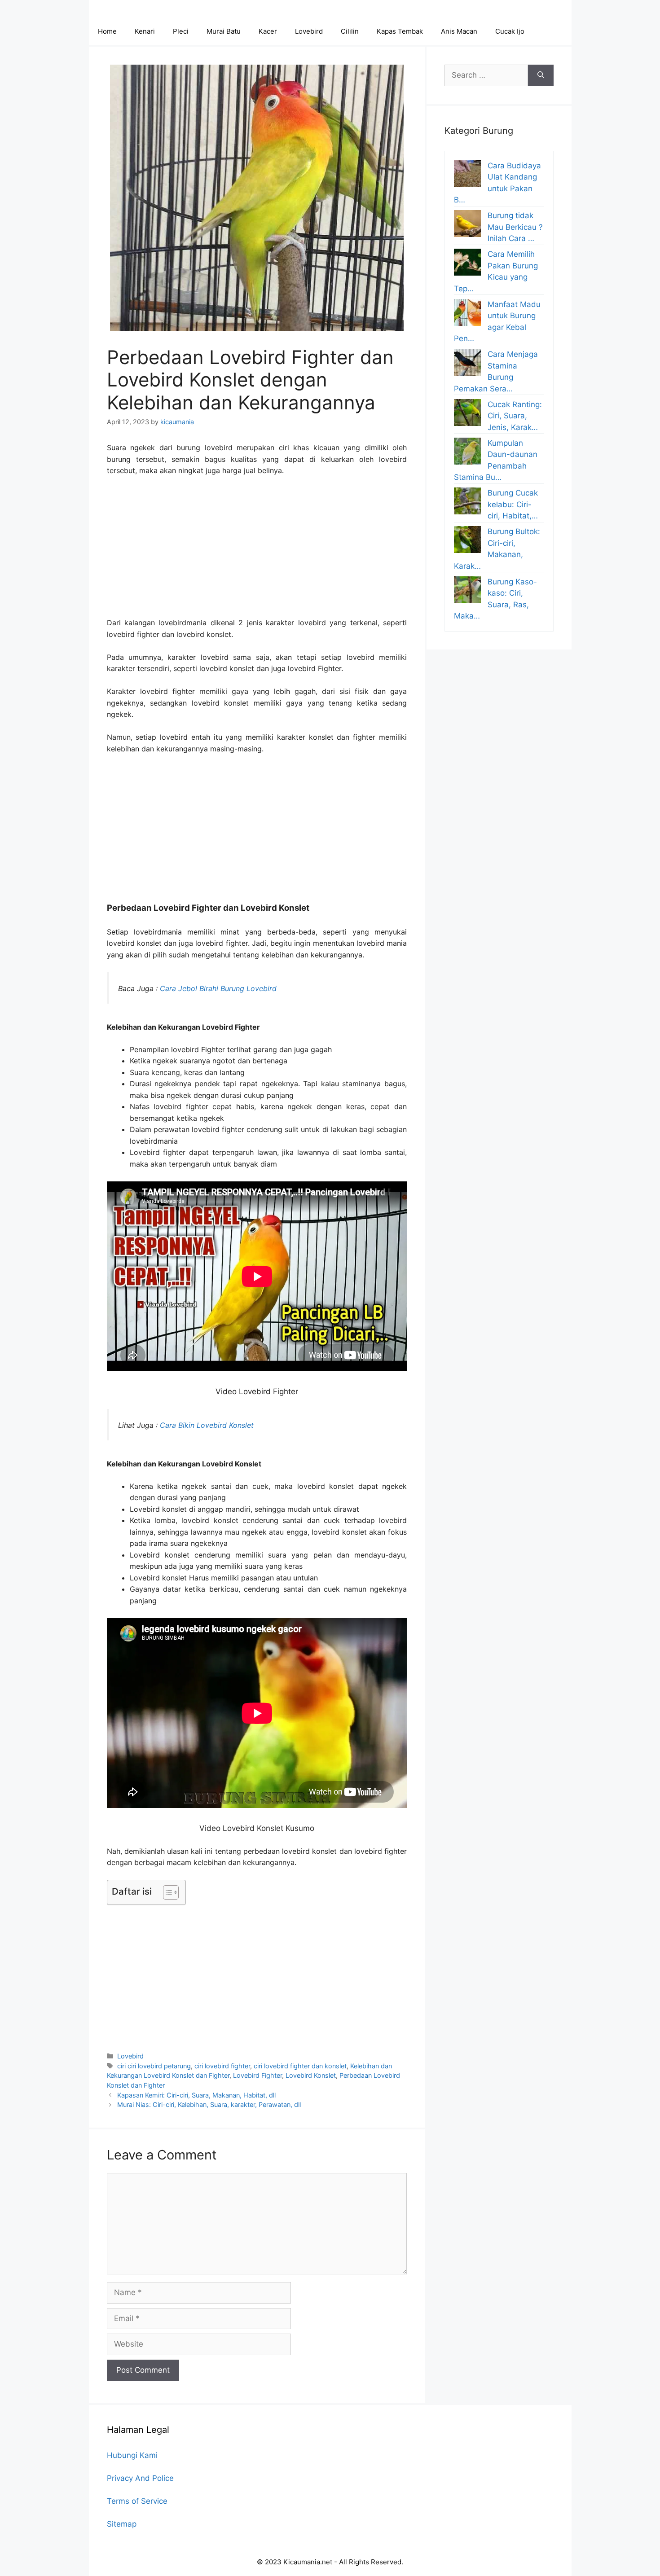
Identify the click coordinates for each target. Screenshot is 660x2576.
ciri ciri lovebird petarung (154, 2066)
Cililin (350, 31)
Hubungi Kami (132, 2455)
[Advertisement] (257, 551)
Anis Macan (459, 31)
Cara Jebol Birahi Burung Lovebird (218, 988)
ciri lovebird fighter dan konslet (300, 2066)
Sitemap (122, 2524)
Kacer (268, 31)
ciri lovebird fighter (222, 2066)
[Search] (541, 75)
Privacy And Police (140, 2478)
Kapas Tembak (400, 31)
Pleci (181, 31)
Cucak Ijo (510, 31)
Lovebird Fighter (257, 2075)
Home (107, 31)
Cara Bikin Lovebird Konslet (207, 1425)
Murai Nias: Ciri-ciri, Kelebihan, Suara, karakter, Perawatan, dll (209, 2104)
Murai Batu (224, 31)
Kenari (145, 31)
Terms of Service (137, 2501)
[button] (166, 1892)
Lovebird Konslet (311, 2075)
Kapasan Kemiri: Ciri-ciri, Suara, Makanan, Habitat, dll (196, 2095)
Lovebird (309, 31)
